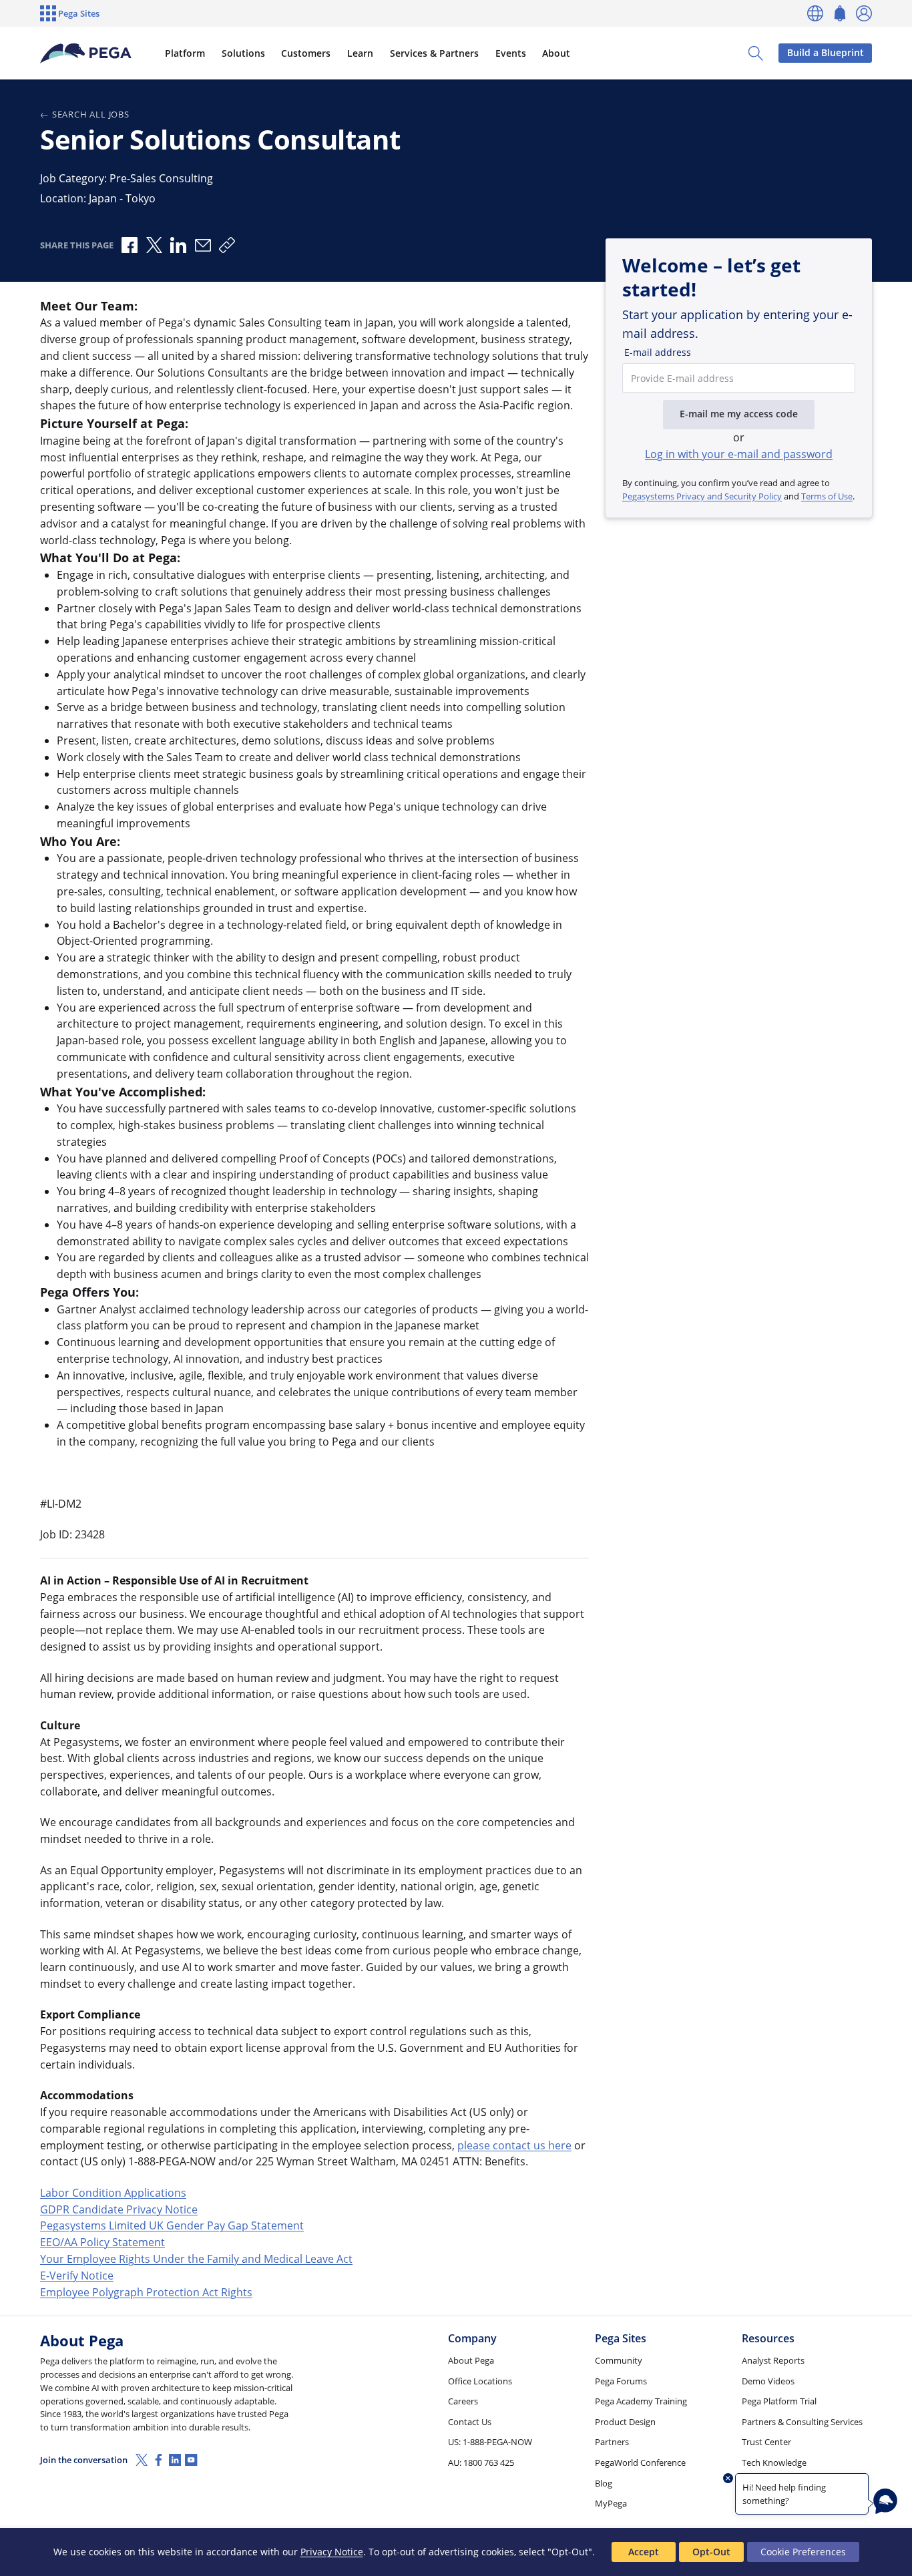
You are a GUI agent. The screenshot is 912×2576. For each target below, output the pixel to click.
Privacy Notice (332, 2552)
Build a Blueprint (826, 52)
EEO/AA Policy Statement (102, 2242)
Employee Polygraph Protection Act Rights (146, 2292)
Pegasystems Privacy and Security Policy (702, 496)
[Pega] (86, 53)
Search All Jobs (91, 114)
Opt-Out (711, 2552)
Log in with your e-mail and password (739, 454)
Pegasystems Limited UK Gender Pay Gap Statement (172, 2225)
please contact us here (514, 2145)
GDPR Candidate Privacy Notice (119, 2209)
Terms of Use (827, 496)
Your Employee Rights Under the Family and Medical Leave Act (196, 2259)
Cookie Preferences (803, 2552)
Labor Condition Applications (113, 2193)
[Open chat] (885, 2501)
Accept (644, 2552)
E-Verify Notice (77, 2276)
